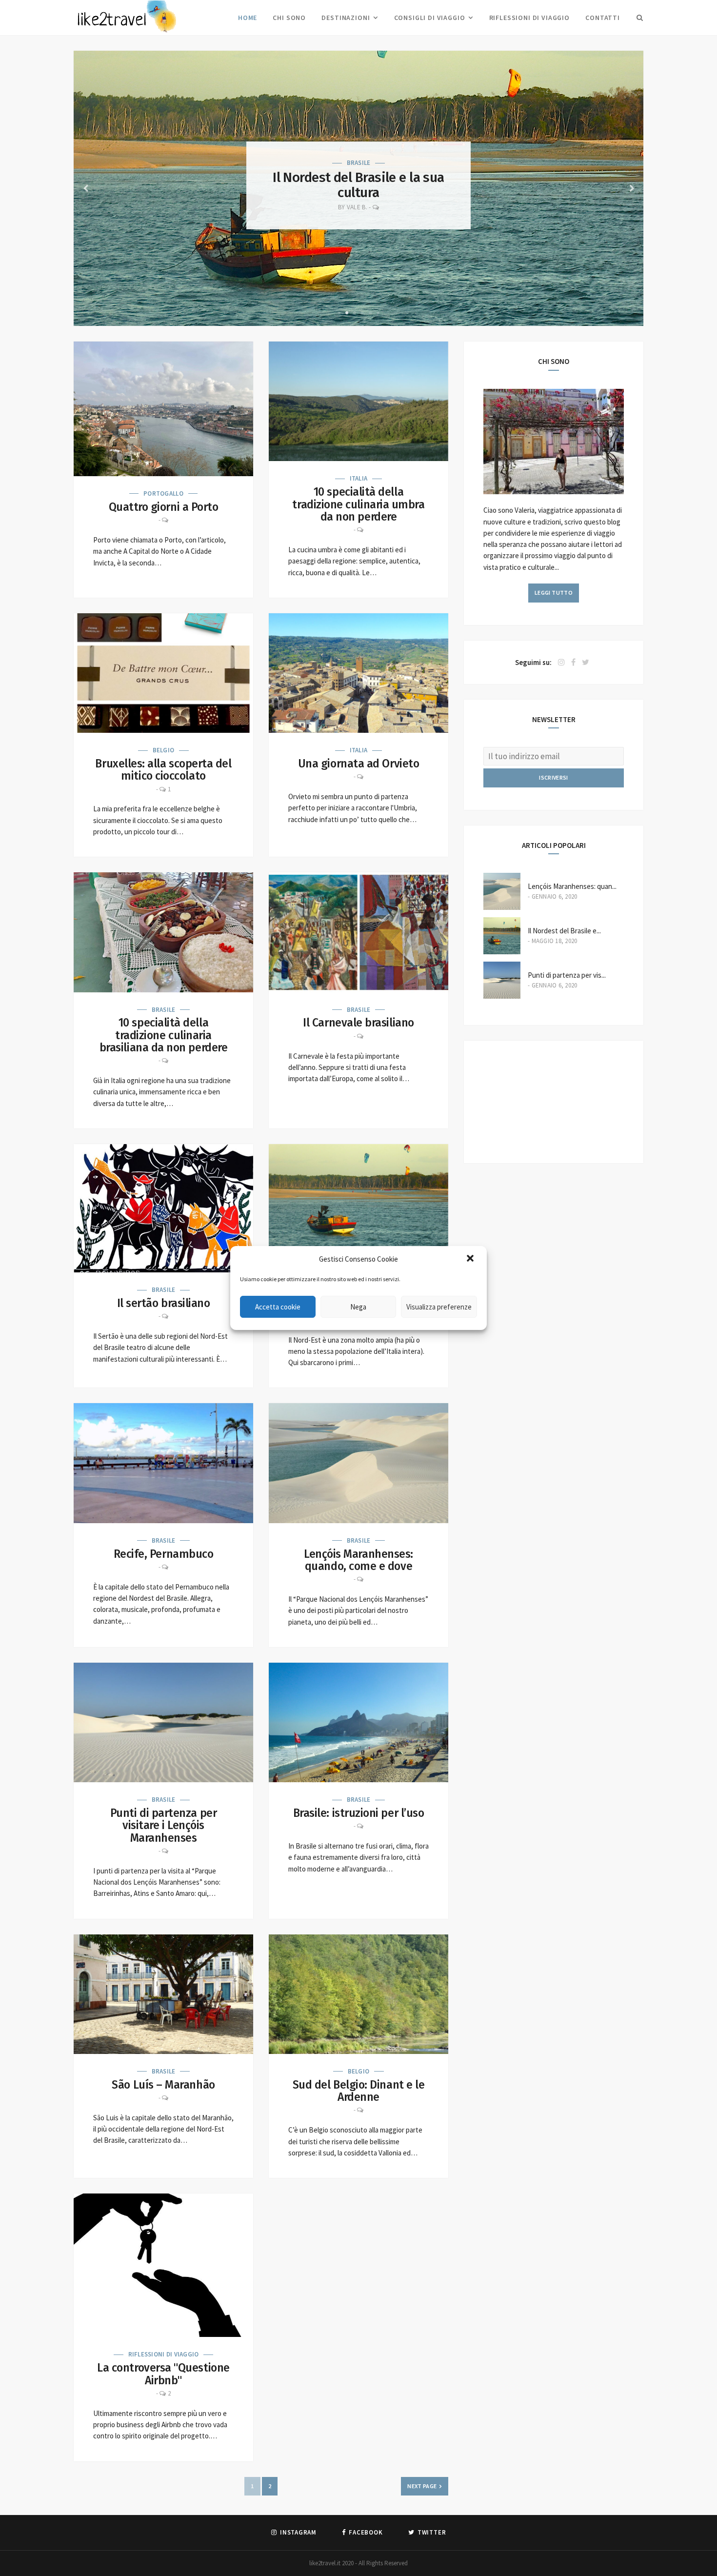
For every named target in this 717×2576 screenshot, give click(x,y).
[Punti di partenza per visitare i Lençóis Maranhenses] (163, 1722)
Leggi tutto (554, 593)
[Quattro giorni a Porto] (163, 409)
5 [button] (370, 309)
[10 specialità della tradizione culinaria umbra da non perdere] (358, 401)
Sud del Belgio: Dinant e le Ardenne (359, 2091)
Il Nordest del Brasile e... (564, 931)
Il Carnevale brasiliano (358, 1023)
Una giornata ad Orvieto (358, 764)
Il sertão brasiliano (164, 1303)
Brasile (359, 163)
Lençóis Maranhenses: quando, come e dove (358, 185)
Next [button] (632, 188)
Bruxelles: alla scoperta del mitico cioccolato (163, 770)
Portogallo (163, 493)
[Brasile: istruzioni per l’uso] (358, 1722)
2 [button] (347, 309)
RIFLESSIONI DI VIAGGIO (529, 18)
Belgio (164, 750)
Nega (358, 1307)
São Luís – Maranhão (163, 2085)
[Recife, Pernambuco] (163, 1463)
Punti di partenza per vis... (567, 975)
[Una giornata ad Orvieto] (358, 673)
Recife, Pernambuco (164, 1554)
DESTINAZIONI (346, 18)
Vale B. (357, 207)
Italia (359, 478)
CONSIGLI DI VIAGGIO (430, 18)
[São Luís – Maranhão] (163, 1994)
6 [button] (378, 309)
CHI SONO (289, 18)
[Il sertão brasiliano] (163, 1208)
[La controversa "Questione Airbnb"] (163, 2265)
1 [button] (339, 309)
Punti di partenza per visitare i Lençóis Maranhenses (163, 1825)
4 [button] (362, 309)
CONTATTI (603, 18)
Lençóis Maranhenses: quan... (572, 886)
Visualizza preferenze (439, 1307)
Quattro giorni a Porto (164, 507)
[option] (358, 188)
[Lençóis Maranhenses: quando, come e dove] (358, 1463)
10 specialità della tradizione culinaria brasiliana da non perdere (164, 1035)
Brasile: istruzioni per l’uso (359, 1813)
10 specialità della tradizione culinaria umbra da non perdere (358, 504)
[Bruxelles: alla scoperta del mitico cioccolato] (163, 673)
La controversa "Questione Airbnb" (163, 2374)
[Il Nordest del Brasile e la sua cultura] (358, 1204)
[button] (471, 1259)
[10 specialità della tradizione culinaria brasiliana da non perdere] (163, 932)
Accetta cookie (278, 1307)
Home (248, 18)
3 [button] (355, 309)
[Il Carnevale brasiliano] (358, 932)
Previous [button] (85, 188)
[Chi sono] (554, 492)
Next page (422, 2486)
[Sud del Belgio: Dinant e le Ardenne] (358, 1994)
